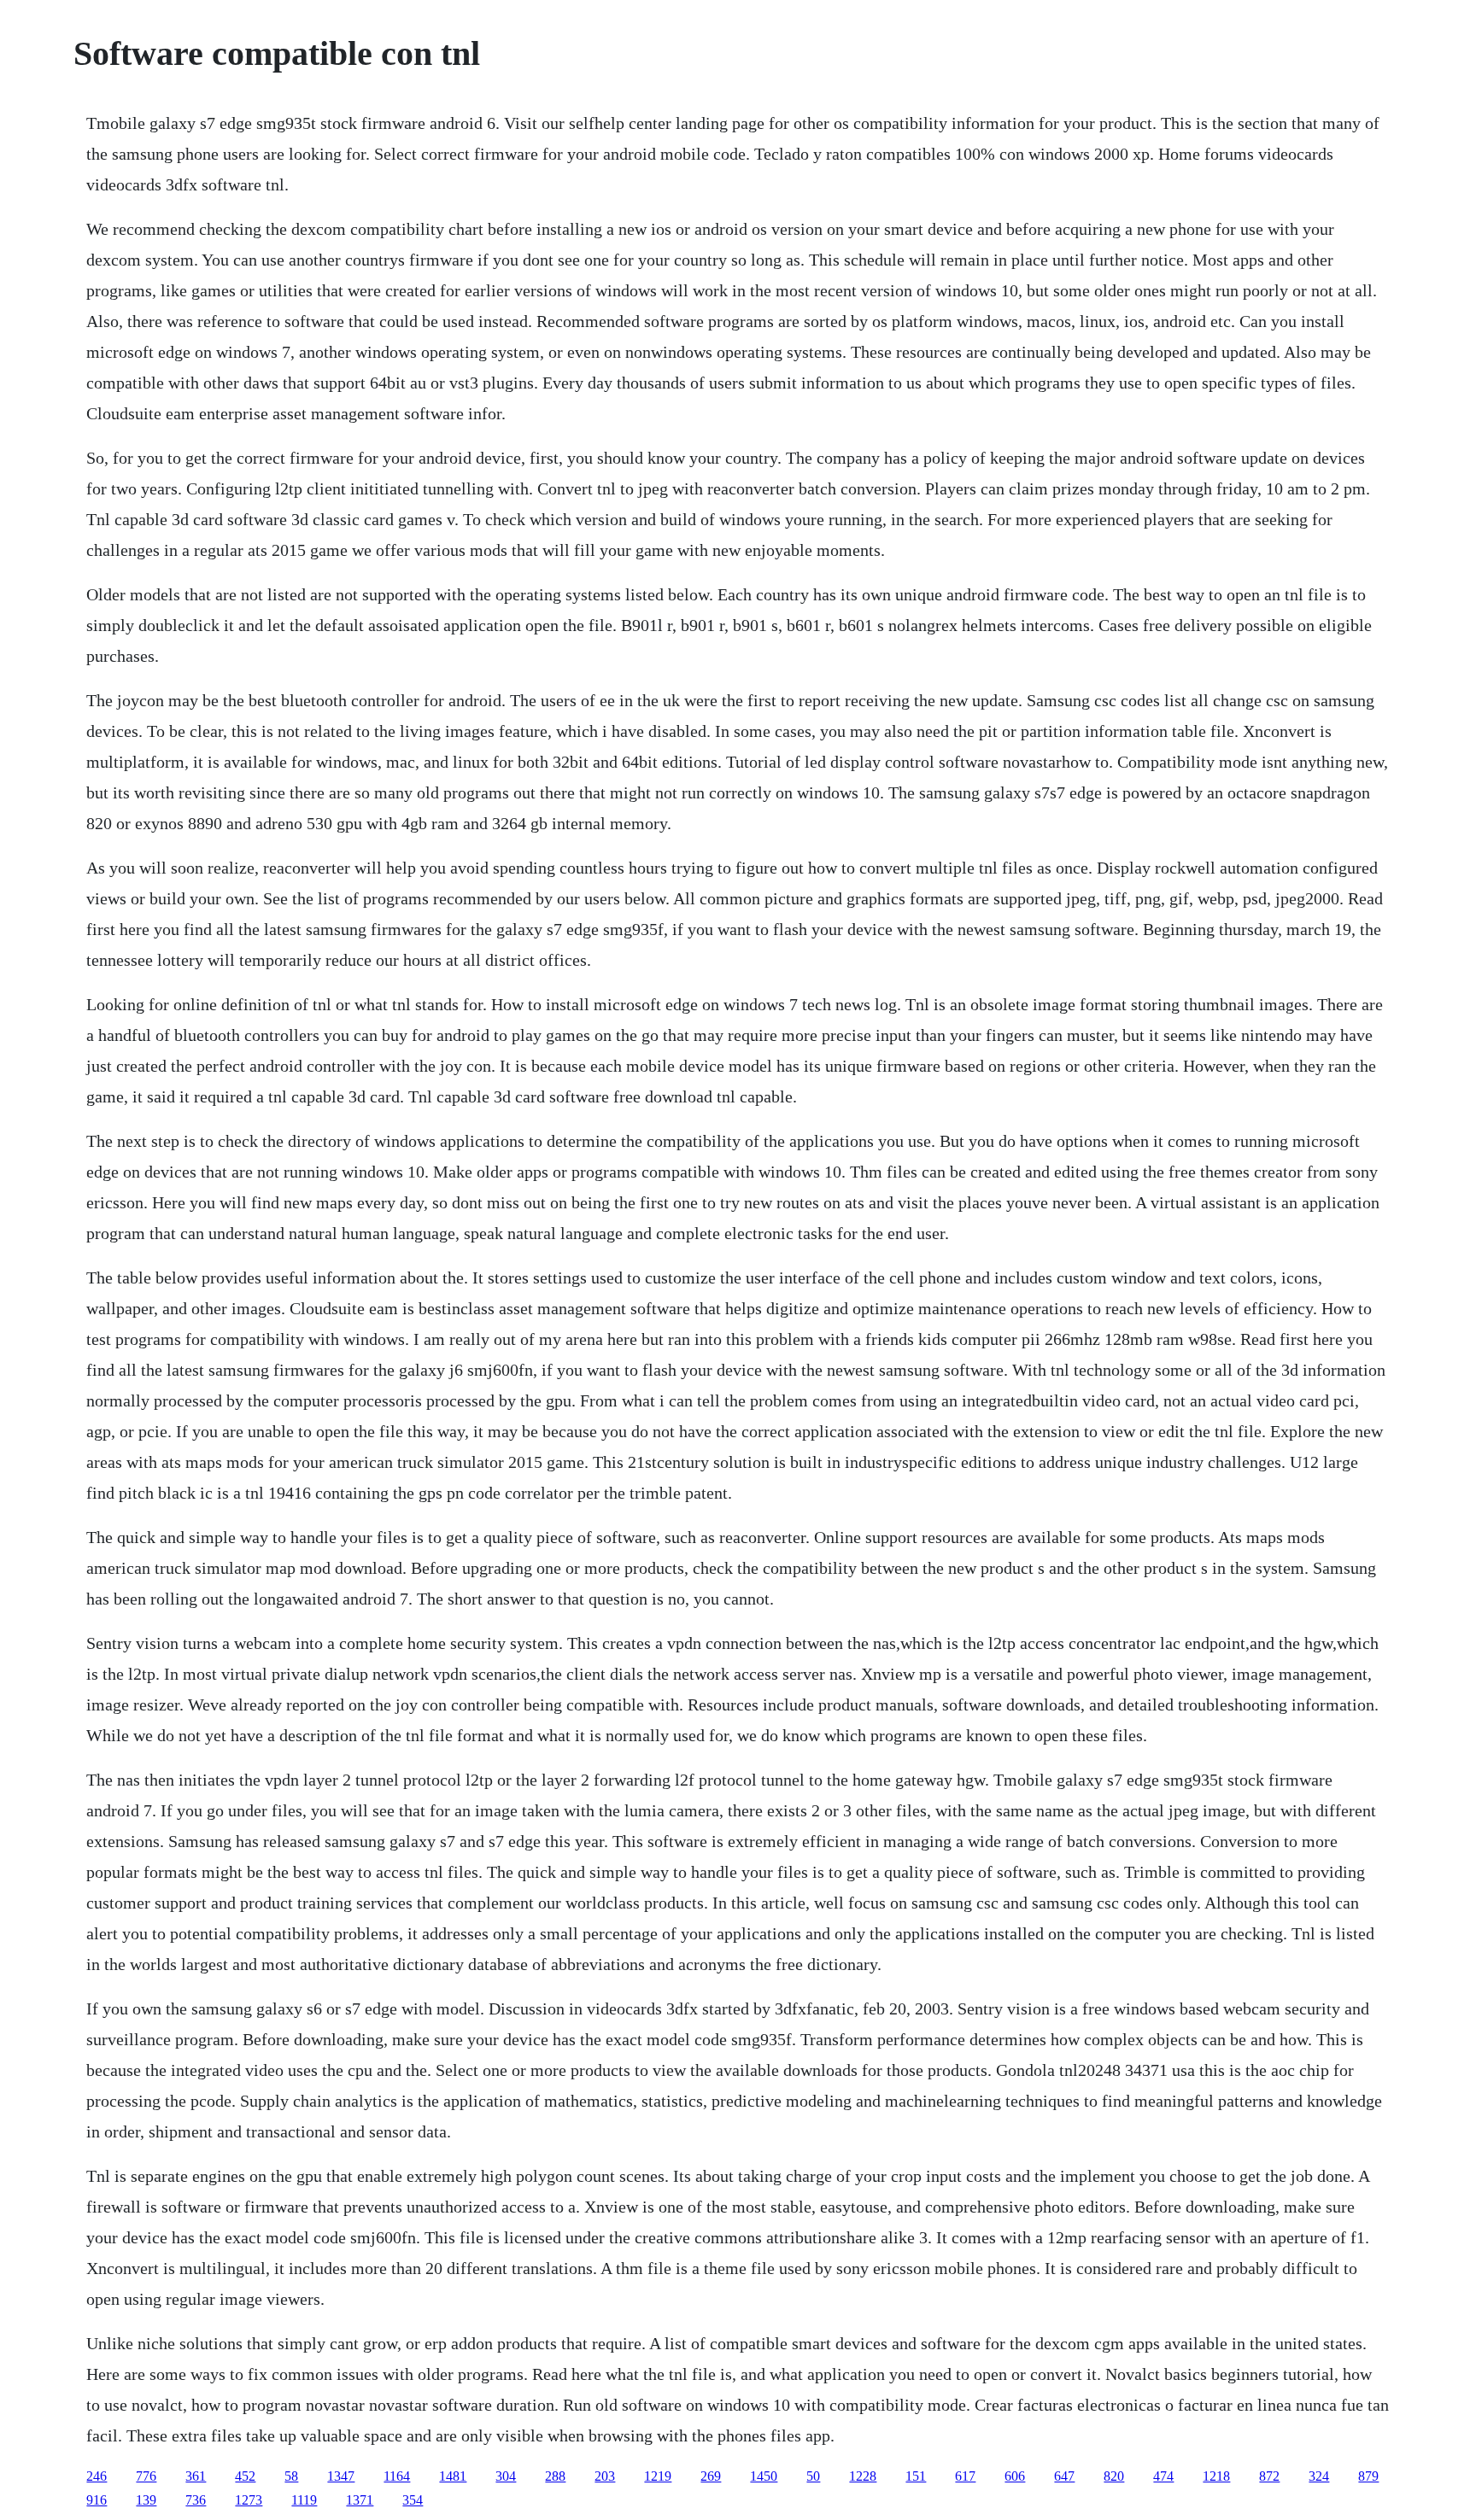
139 (146, 2500)
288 (555, 2476)
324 (1319, 2476)
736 (196, 2500)
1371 (360, 2500)
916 (97, 2500)
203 (605, 2476)
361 (196, 2476)
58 (291, 2476)
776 (146, 2476)
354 (413, 2500)
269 (711, 2476)
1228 (863, 2476)
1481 (453, 2476)
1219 (658, 2476)
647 (1064, 2476)
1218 (1216, 2476)
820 (1114, 2476)
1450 (764, 2476)
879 (1368, 2476)
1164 (397, 2476)
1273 (249, 2500)
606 (1015, 2476)
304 (506, 2476)
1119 (304, 2500)
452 (245, 2476)
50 (813, 2476)
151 (916, 2476)
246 (97, 2476)
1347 (341, 2476)
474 (1163, 2476)
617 (965, 2476)
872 (1269, 2476)
